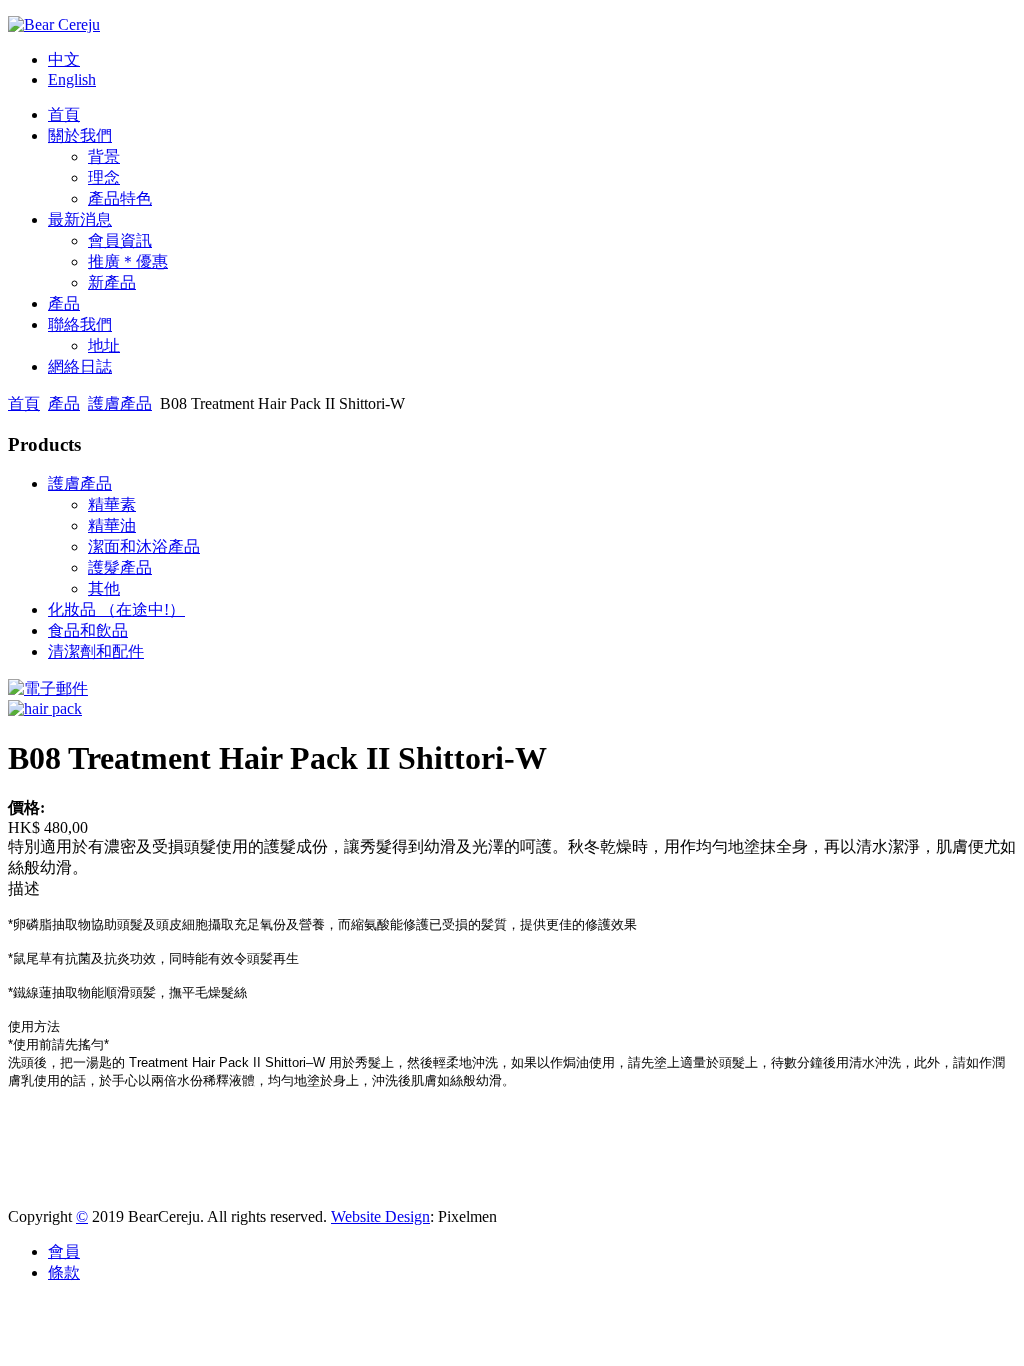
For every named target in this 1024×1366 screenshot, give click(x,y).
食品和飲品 (88, 630)
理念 (104, 177)
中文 (64, 59)
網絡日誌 (80, 366)
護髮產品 (120, 567)
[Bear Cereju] (54, 24)
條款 (64, 1272)
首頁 (64, 114)
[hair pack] (45, 708)
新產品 (112, 282)
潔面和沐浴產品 (144, 546)
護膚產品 (120, 403)
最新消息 (80, 219)
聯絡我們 (80, 324)
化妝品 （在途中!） (116, 609)
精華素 (112, 504)
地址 (104, 345)
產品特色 (120, 198)
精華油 (112, 525)
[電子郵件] (48, 688)
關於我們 (80, 135)
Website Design (380, 1216)
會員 (64, 1251)
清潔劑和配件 (96, 651)
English (72, 79)
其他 (104, 588)
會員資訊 (120, 240)
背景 (104, 156)
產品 (64, 303)
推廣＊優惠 (128, 261)
